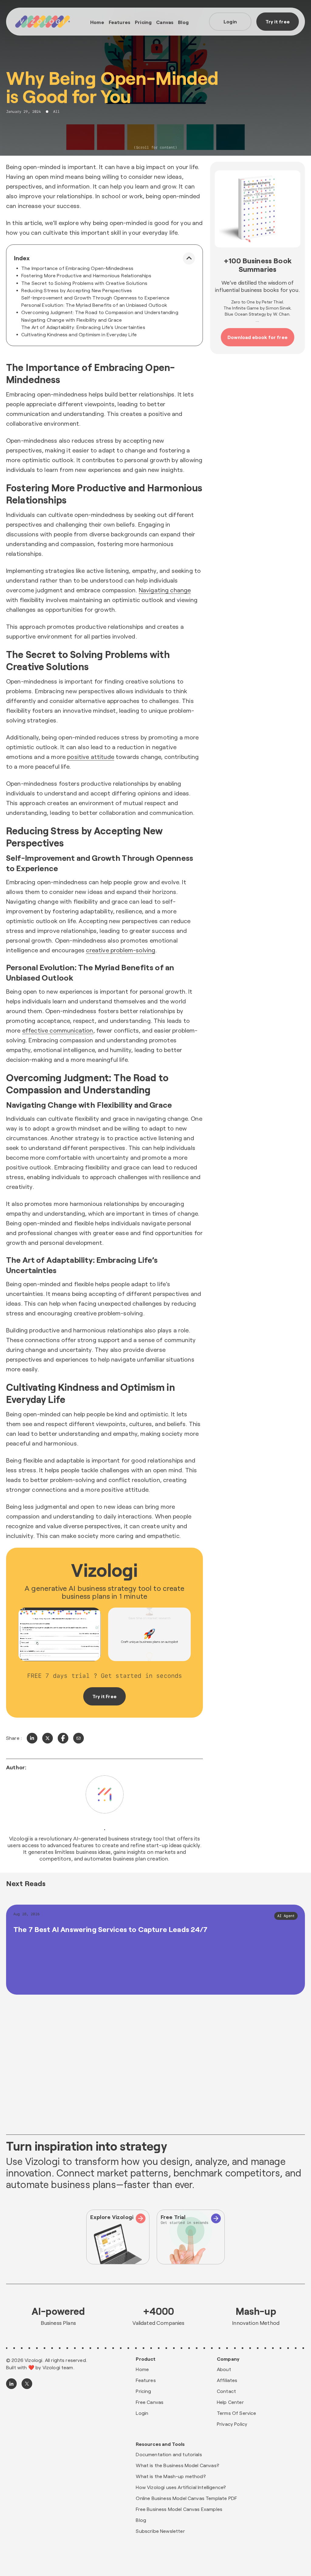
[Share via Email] (79, 1738)
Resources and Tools (160, 2444)
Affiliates (227, 2380)
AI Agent (286, 1916)
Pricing (143, 22)
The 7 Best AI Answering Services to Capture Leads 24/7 (111, 1929)
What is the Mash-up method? (171, 2476)
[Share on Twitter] (48, 1738)
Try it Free (104, 1696)
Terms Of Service (237, 2413)
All (56, 112)
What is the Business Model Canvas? (177, 2465)
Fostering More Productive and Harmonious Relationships (86, 275)
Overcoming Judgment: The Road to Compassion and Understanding (100, 312)
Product (146, 2359)
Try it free (278, 21)
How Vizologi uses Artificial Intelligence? (181, 2487)
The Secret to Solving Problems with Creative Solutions (84, 283)
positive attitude (91, 757)
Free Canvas (150, 2402)
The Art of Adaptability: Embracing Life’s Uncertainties (83, 327)
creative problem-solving (121, 950)
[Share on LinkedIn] (32, 1738)
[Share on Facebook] (63, 1738)
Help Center (230, 2402)
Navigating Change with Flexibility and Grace (72, 320)
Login (230, 21)
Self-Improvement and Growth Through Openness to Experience (95, 298)
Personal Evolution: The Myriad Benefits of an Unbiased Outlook (94, 305)
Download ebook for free (258, 337)
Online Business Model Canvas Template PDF (186, 2498)
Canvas (165, 22)
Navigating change (165, 590)
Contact (226, 2391)
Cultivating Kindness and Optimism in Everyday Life (79, 334)
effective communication (58, 1030)
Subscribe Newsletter (160, 2531)
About (224, 2369)
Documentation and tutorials (169, 2454)
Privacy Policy (232, 2424)
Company (228, 2359)
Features (120, 22)
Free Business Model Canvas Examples (179, 2509)
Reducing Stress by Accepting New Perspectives (77, 290)
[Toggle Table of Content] (189, 258)
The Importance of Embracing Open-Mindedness (77, 268)
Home (97, 22)
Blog (183, 22)
